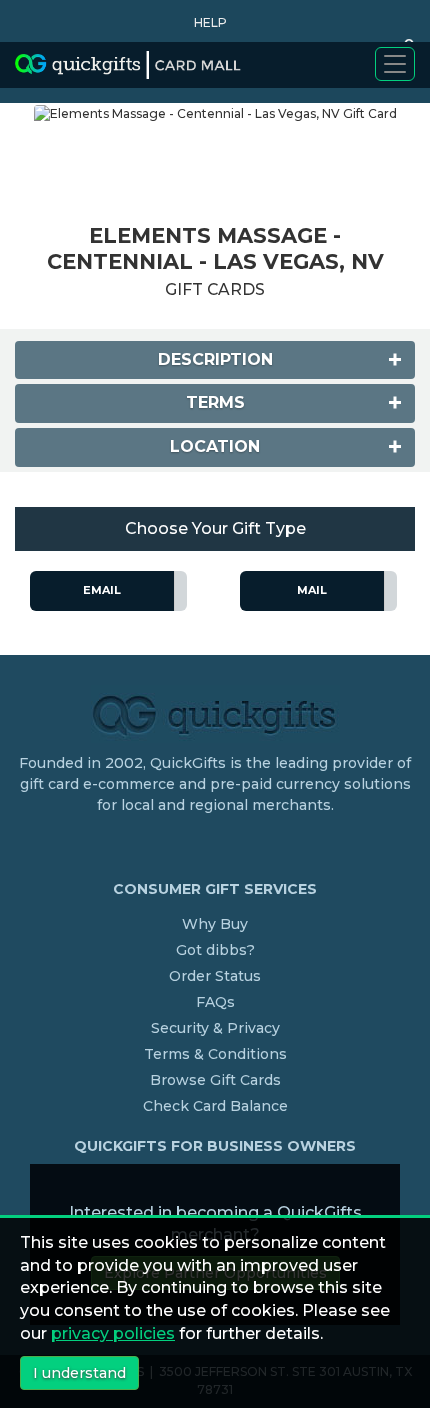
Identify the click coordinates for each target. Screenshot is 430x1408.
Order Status (215, 976)
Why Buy (215, 924)
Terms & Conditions (215, 1054)
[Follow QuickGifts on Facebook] (218, 846)
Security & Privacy (215, 1028)
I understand (79, 1373)
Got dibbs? (215, 950)
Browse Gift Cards (215, 1080)
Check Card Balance (215, 1106)
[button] (205, 23)
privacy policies (113, 1333)
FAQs (215, 1002)
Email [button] (102, 590)
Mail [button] (312, 590)
